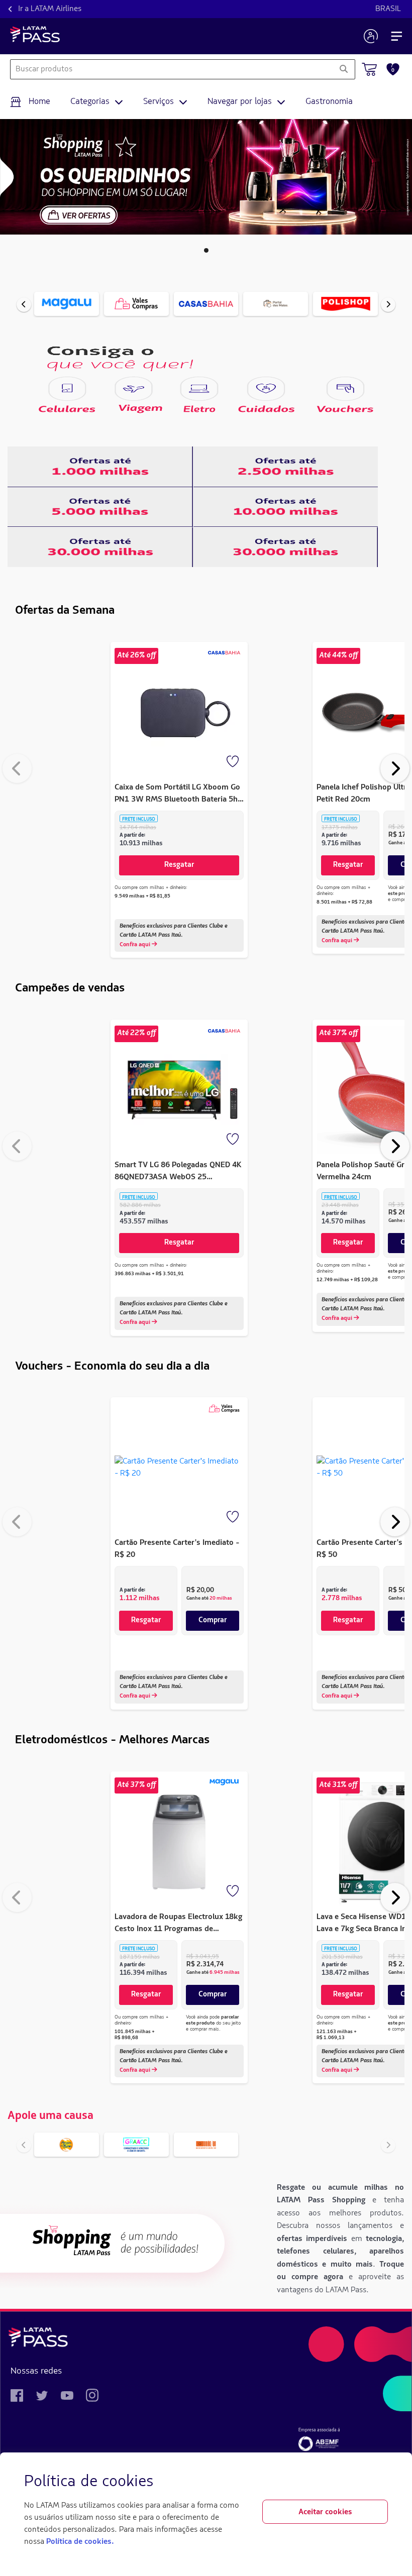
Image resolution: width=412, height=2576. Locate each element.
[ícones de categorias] (67, 389)
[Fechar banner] (380, 2482)
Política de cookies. (80, 2542)
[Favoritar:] (234, 762)
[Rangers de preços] (100, 467)
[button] (206, 250)
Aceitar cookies (325, 2512)
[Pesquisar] (343, 69)
